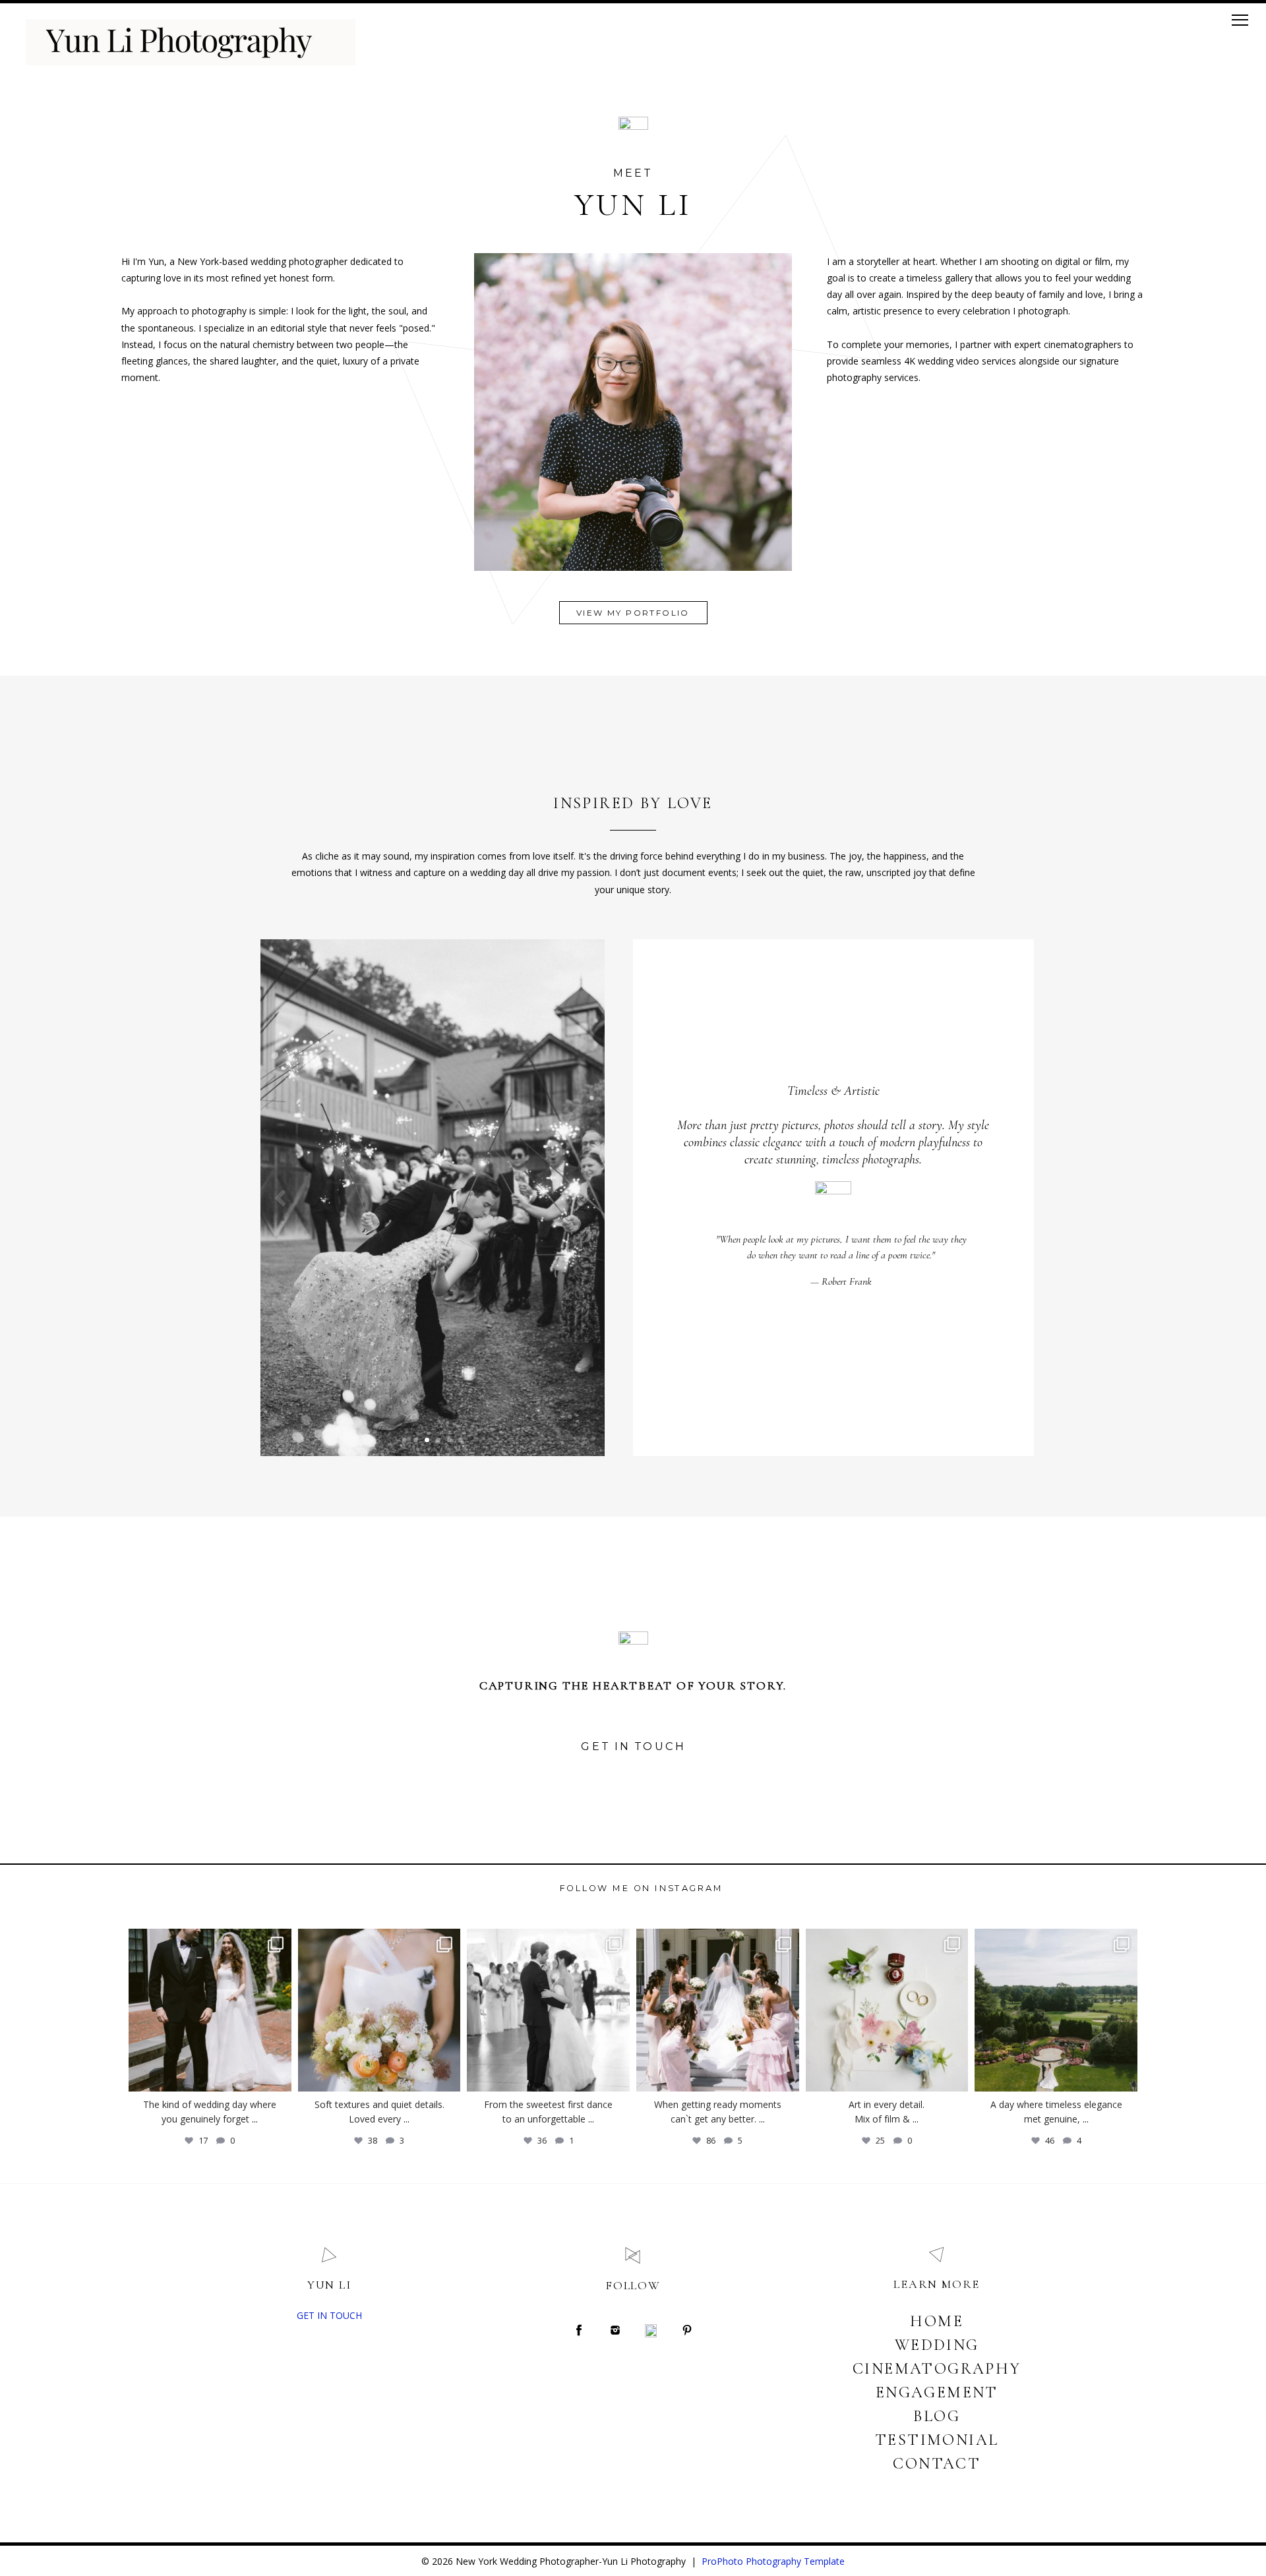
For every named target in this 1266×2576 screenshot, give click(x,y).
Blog (937, 2416)
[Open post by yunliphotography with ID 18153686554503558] (379, 2010)
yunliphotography (208, 1936)
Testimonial (937, 2440)
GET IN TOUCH (329, 2315)
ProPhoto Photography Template (773, 2561)
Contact (937, 2464)
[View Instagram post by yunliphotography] (278, 2075)
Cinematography (937, 2369)
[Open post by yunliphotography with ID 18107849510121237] (1056, 2010)
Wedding (937, 2345)
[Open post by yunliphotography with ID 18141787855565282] (548, 2010)
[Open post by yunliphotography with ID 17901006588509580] (887, 2010)
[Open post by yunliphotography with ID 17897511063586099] (210, 2010)
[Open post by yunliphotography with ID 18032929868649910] (718, 2010)
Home (937, 2321)
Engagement (937, 2392)
